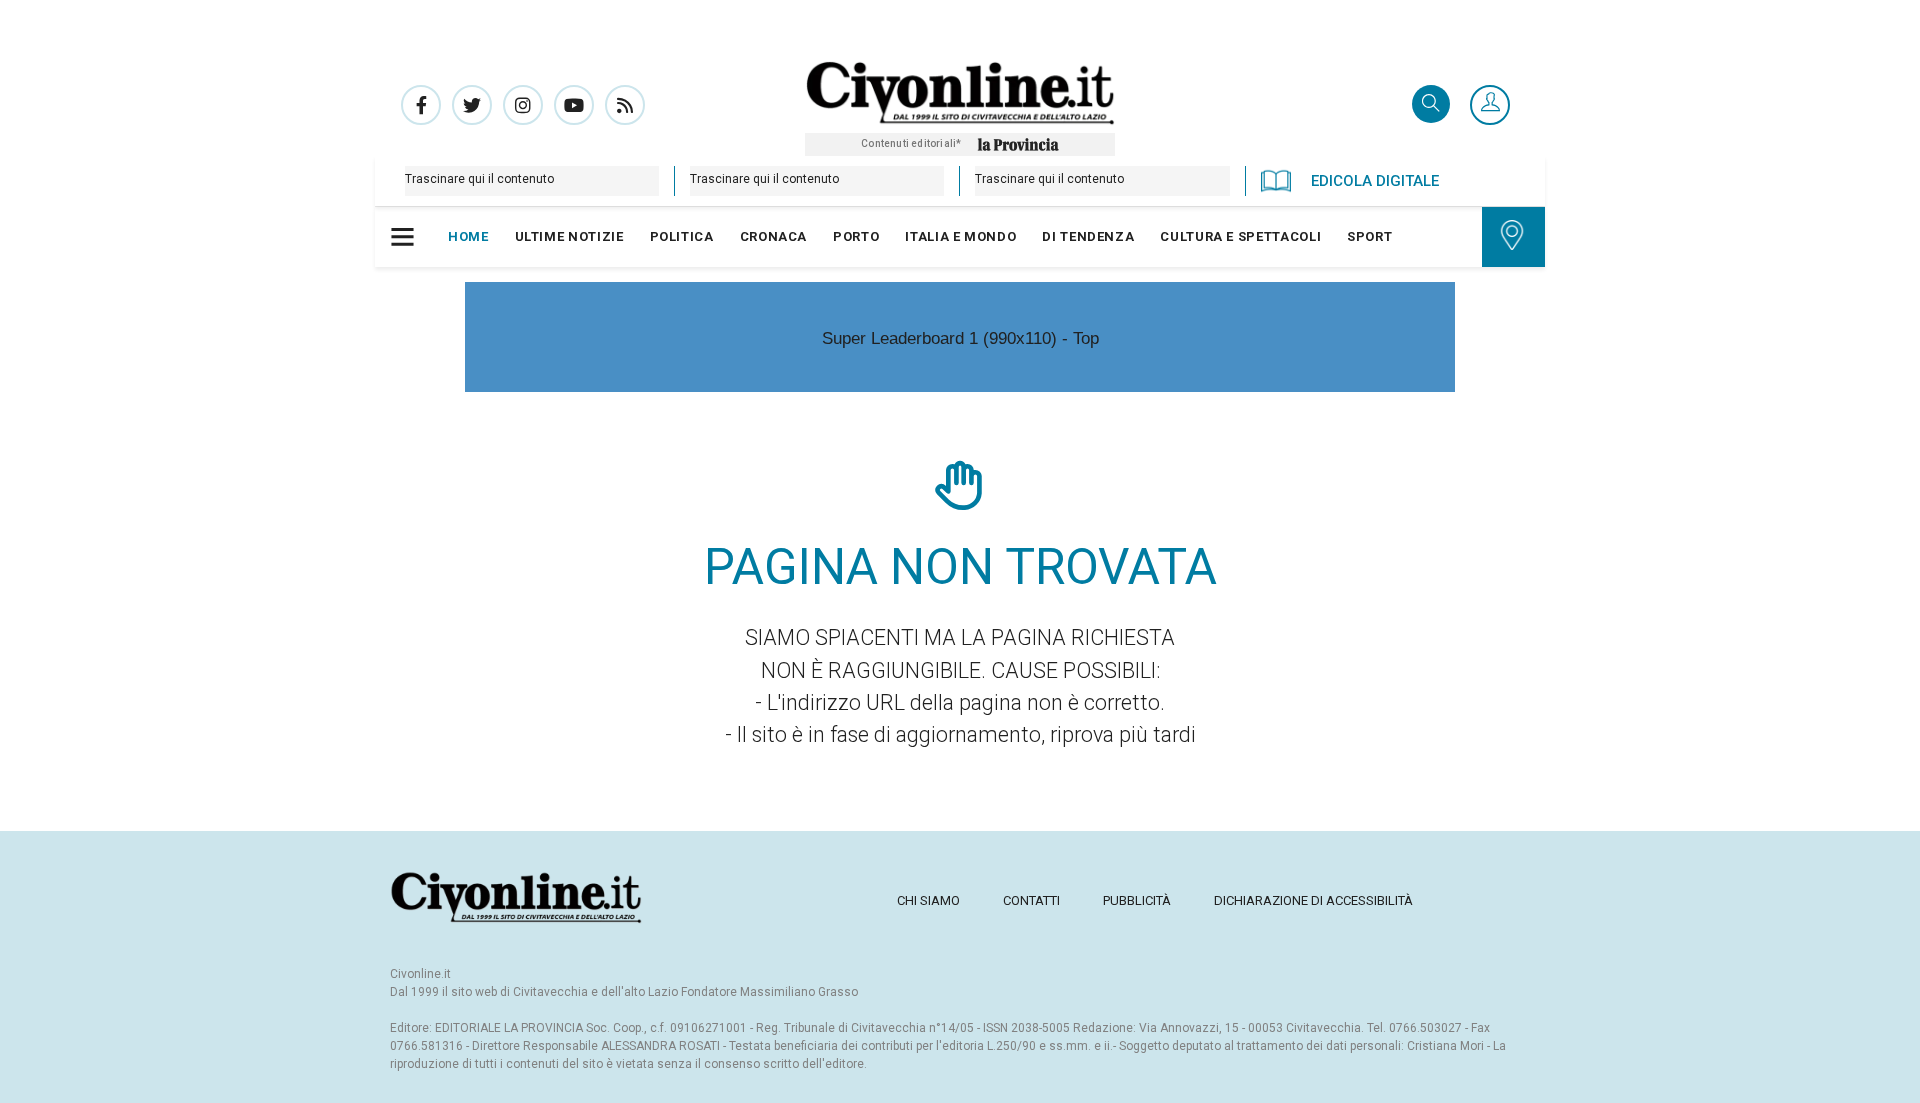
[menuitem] (468, 237)
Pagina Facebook (421, 105)
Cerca (1431, 105)
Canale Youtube (574, 105)
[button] (1490, 106)
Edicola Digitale (1375, 181)
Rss (625, 105)
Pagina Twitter (472, 105)
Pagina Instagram (523, 105)
